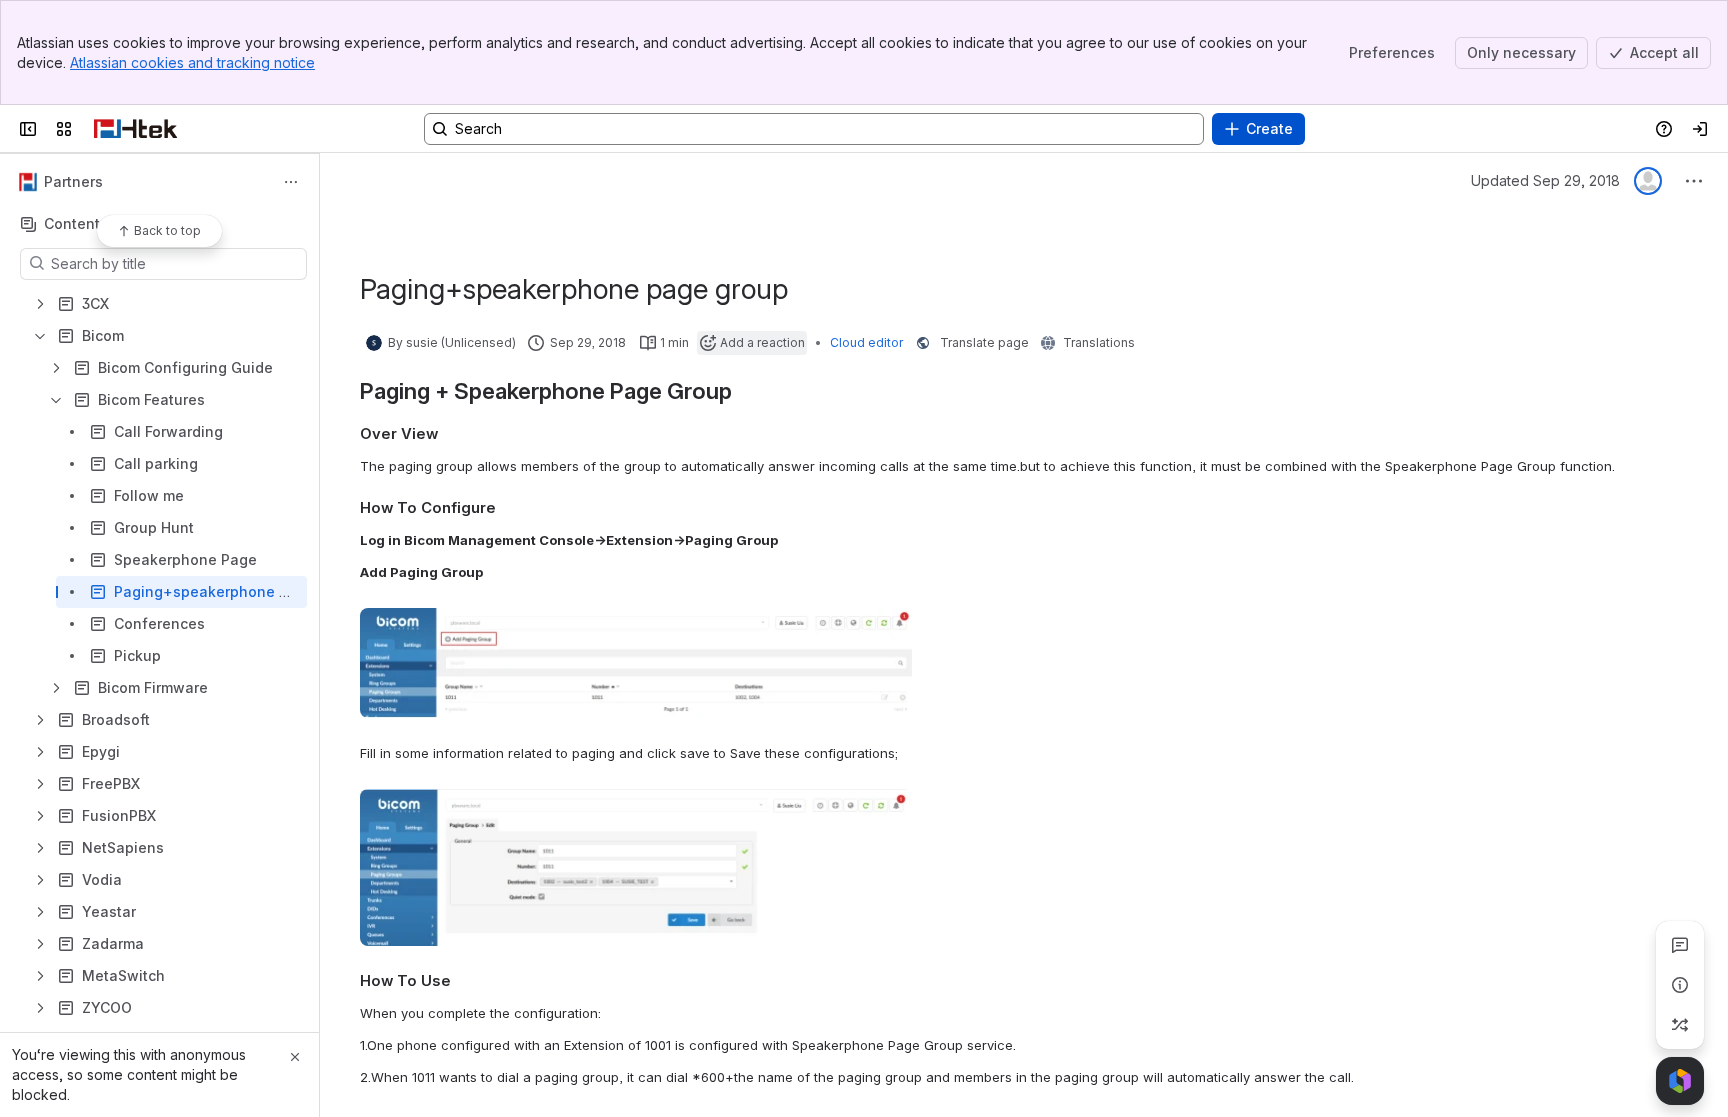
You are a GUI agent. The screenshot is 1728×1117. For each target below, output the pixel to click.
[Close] (295, 1057)
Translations (1099, 342)
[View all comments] (1680, 945)
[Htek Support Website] (135, 129)
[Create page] (1680, 1025)
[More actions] (291, 182)
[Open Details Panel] (1680, 985)
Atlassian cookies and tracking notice (192, 62)
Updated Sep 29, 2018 (1545, 180)
